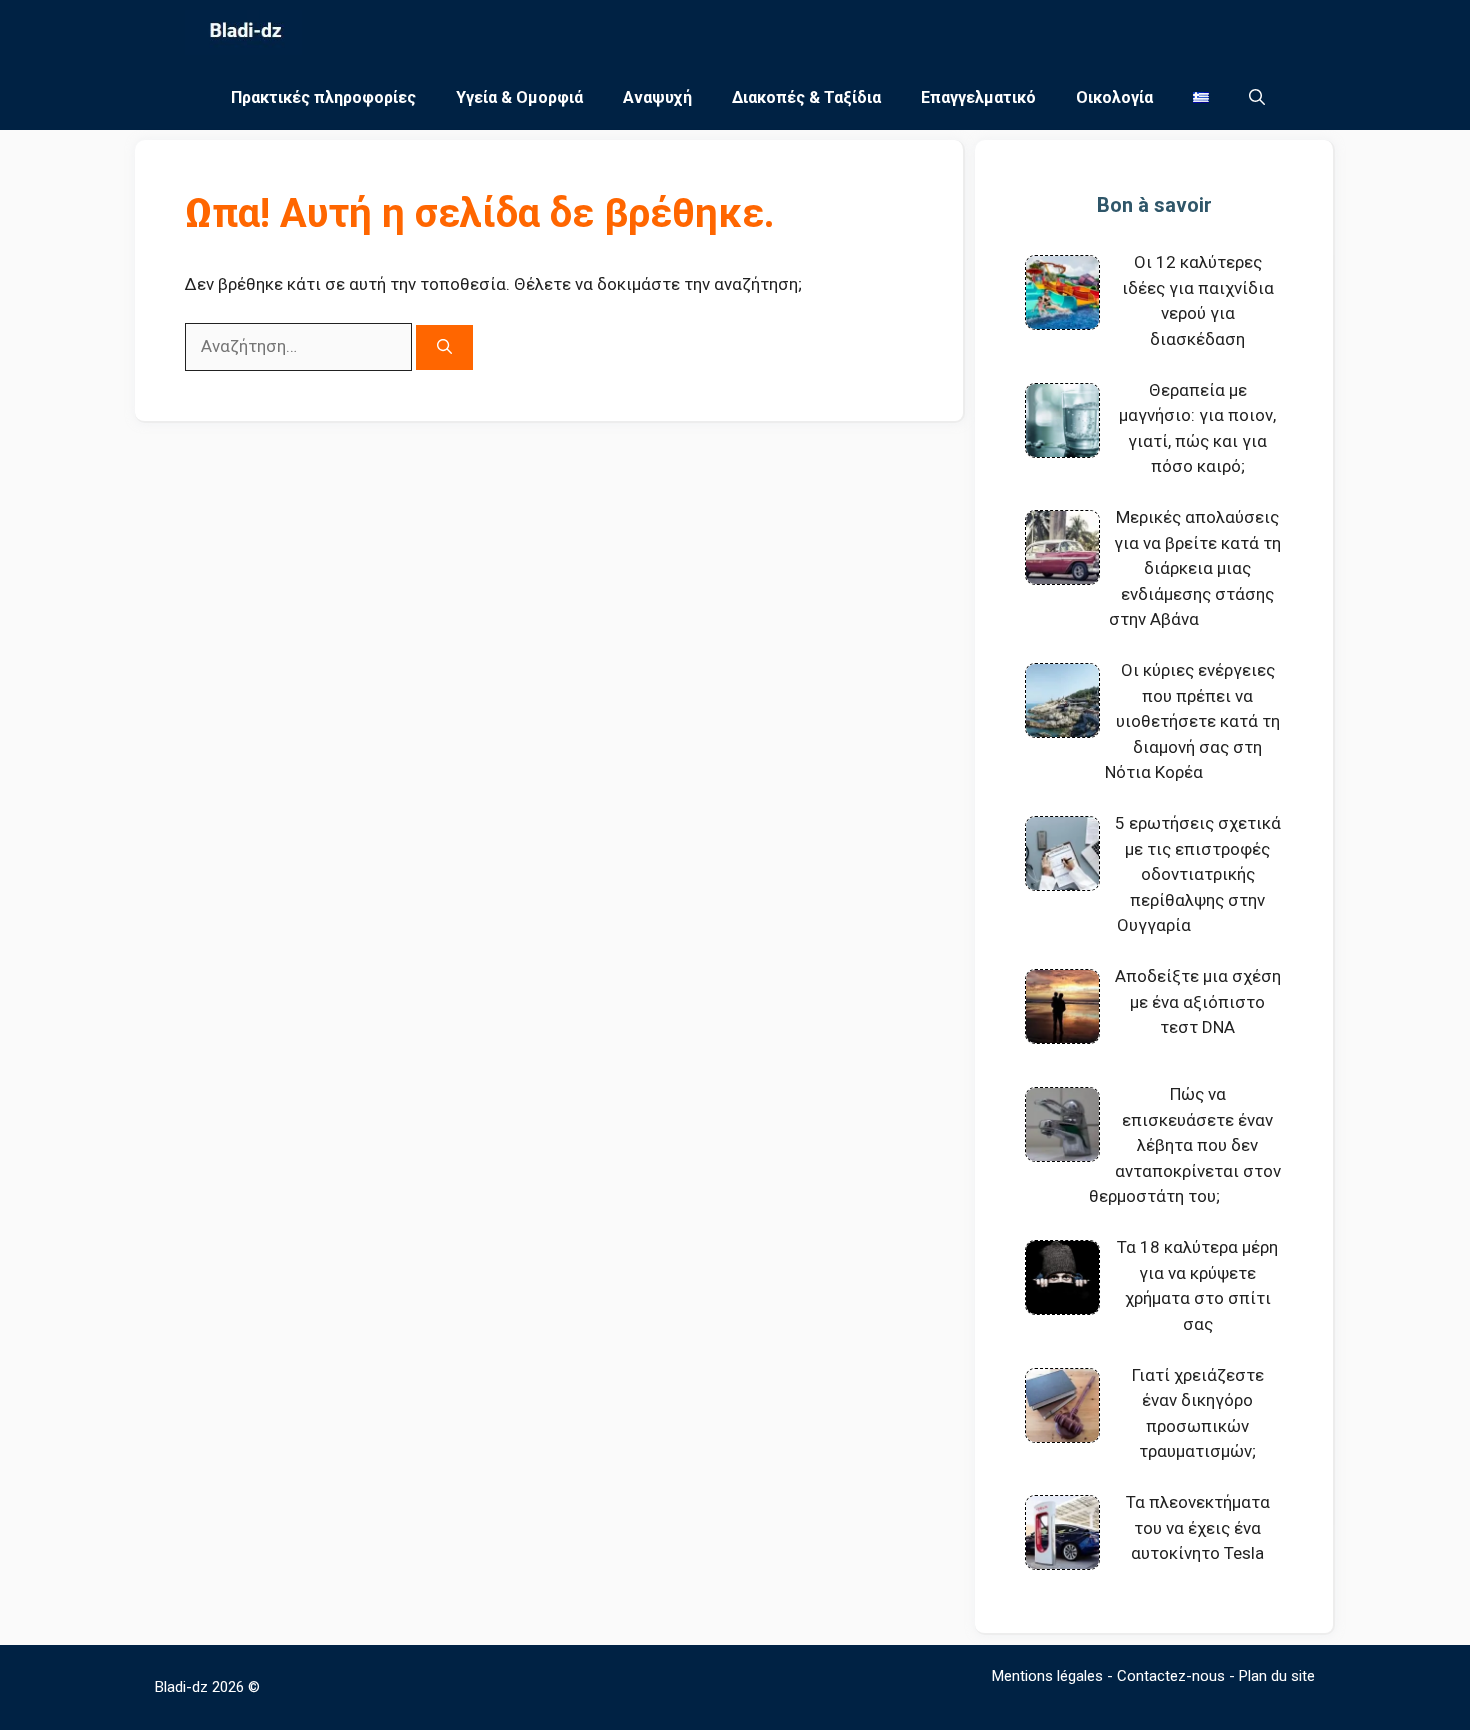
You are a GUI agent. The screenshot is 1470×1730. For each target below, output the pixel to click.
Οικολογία (1114, 97)
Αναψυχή (657, 97)
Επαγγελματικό (978, 97)
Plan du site (1277, 1676)
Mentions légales (1047, 1676)
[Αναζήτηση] (444, 347)
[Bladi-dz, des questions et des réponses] (243, 32)
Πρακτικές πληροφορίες (323, 97)
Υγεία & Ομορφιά (519, 97)
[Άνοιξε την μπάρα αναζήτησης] (1257, 97)
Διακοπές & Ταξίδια (806, 97)
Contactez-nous (1171, 1676)
